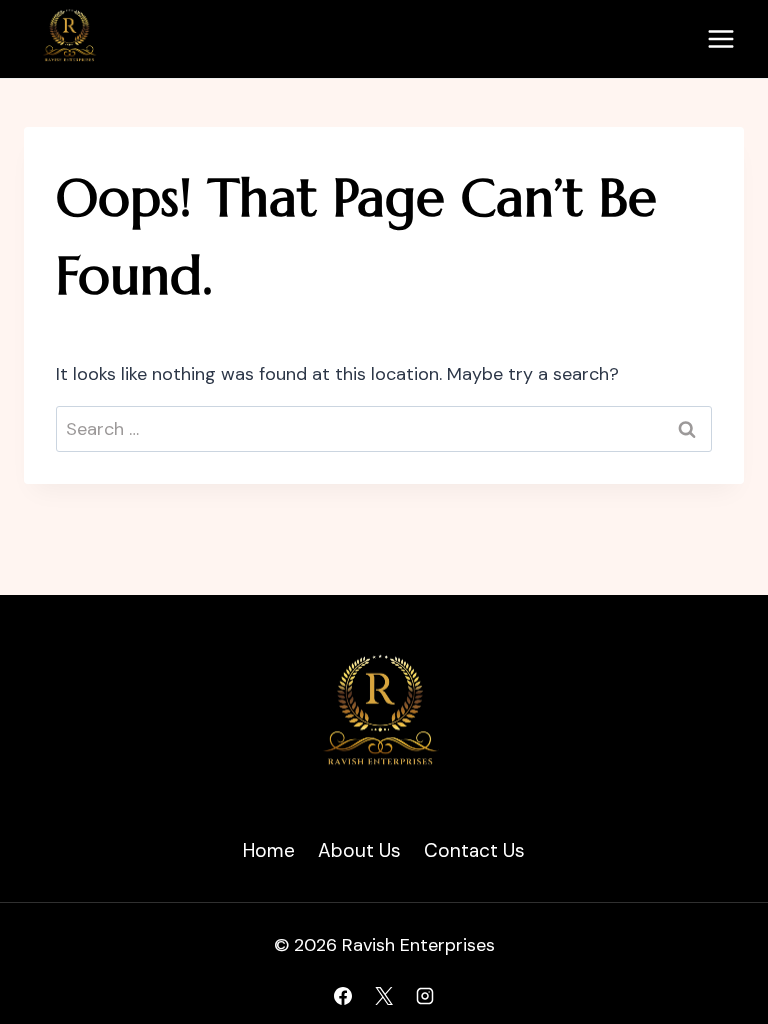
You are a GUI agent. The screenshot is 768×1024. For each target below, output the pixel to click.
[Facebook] (343, 996)
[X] (384, 996)
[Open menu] (720, 38)
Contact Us (474, 850)
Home (269, 850)
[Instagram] (425, 996)
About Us (359, 850)
